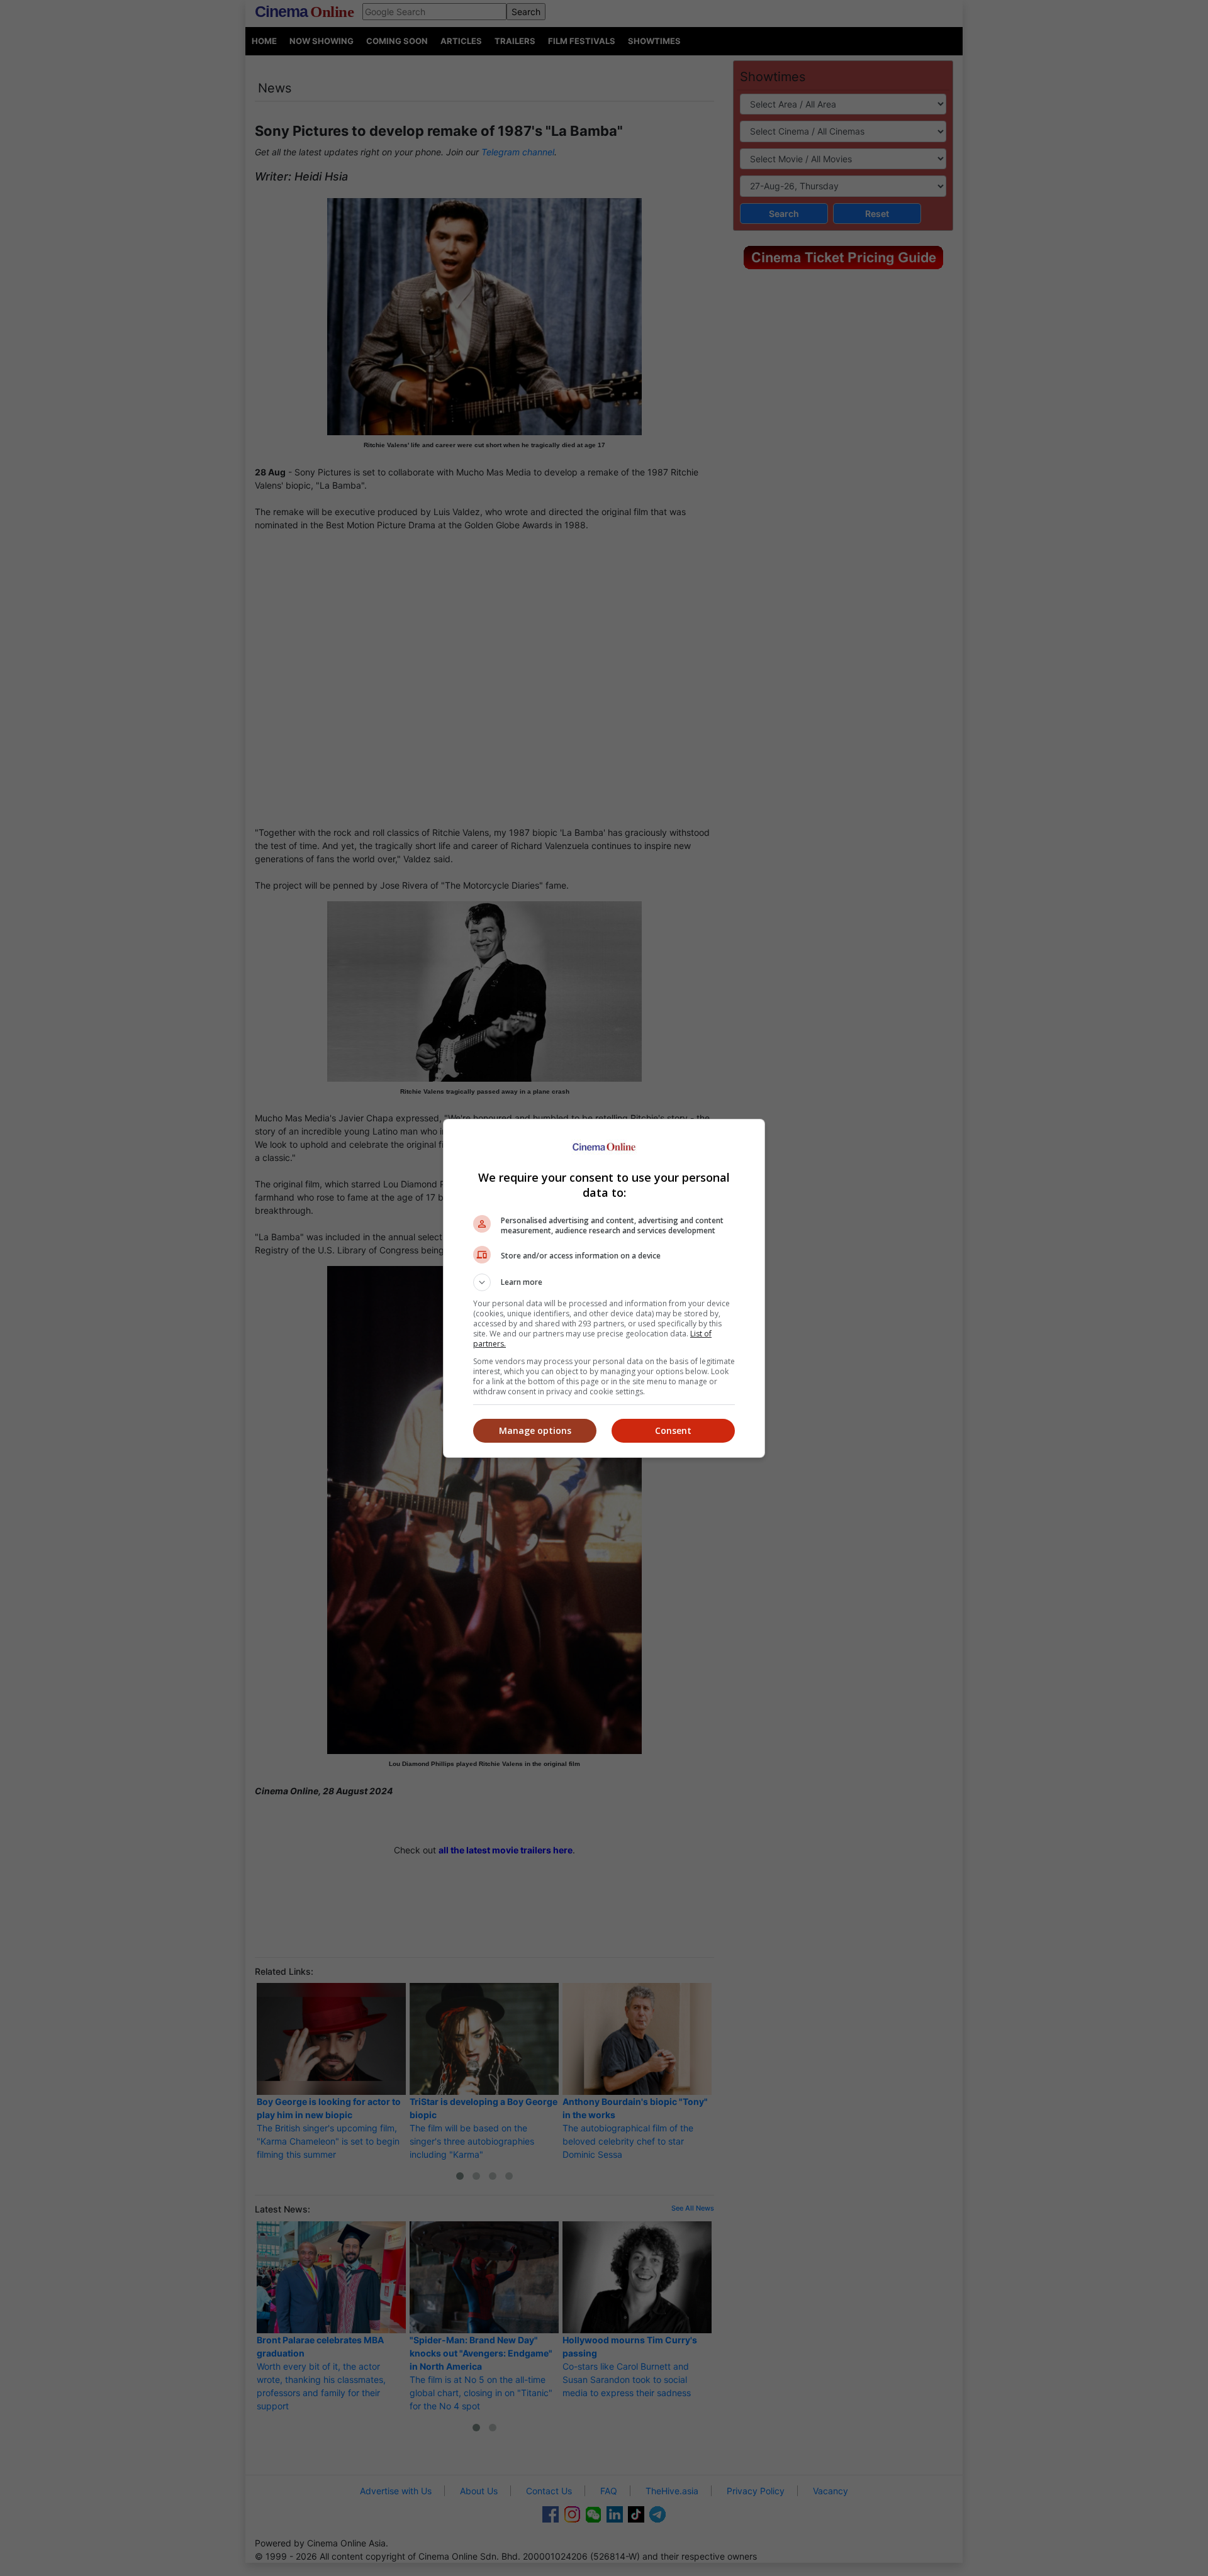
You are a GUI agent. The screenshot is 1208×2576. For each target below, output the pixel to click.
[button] (604, 1282)
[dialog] (604, 1288)
